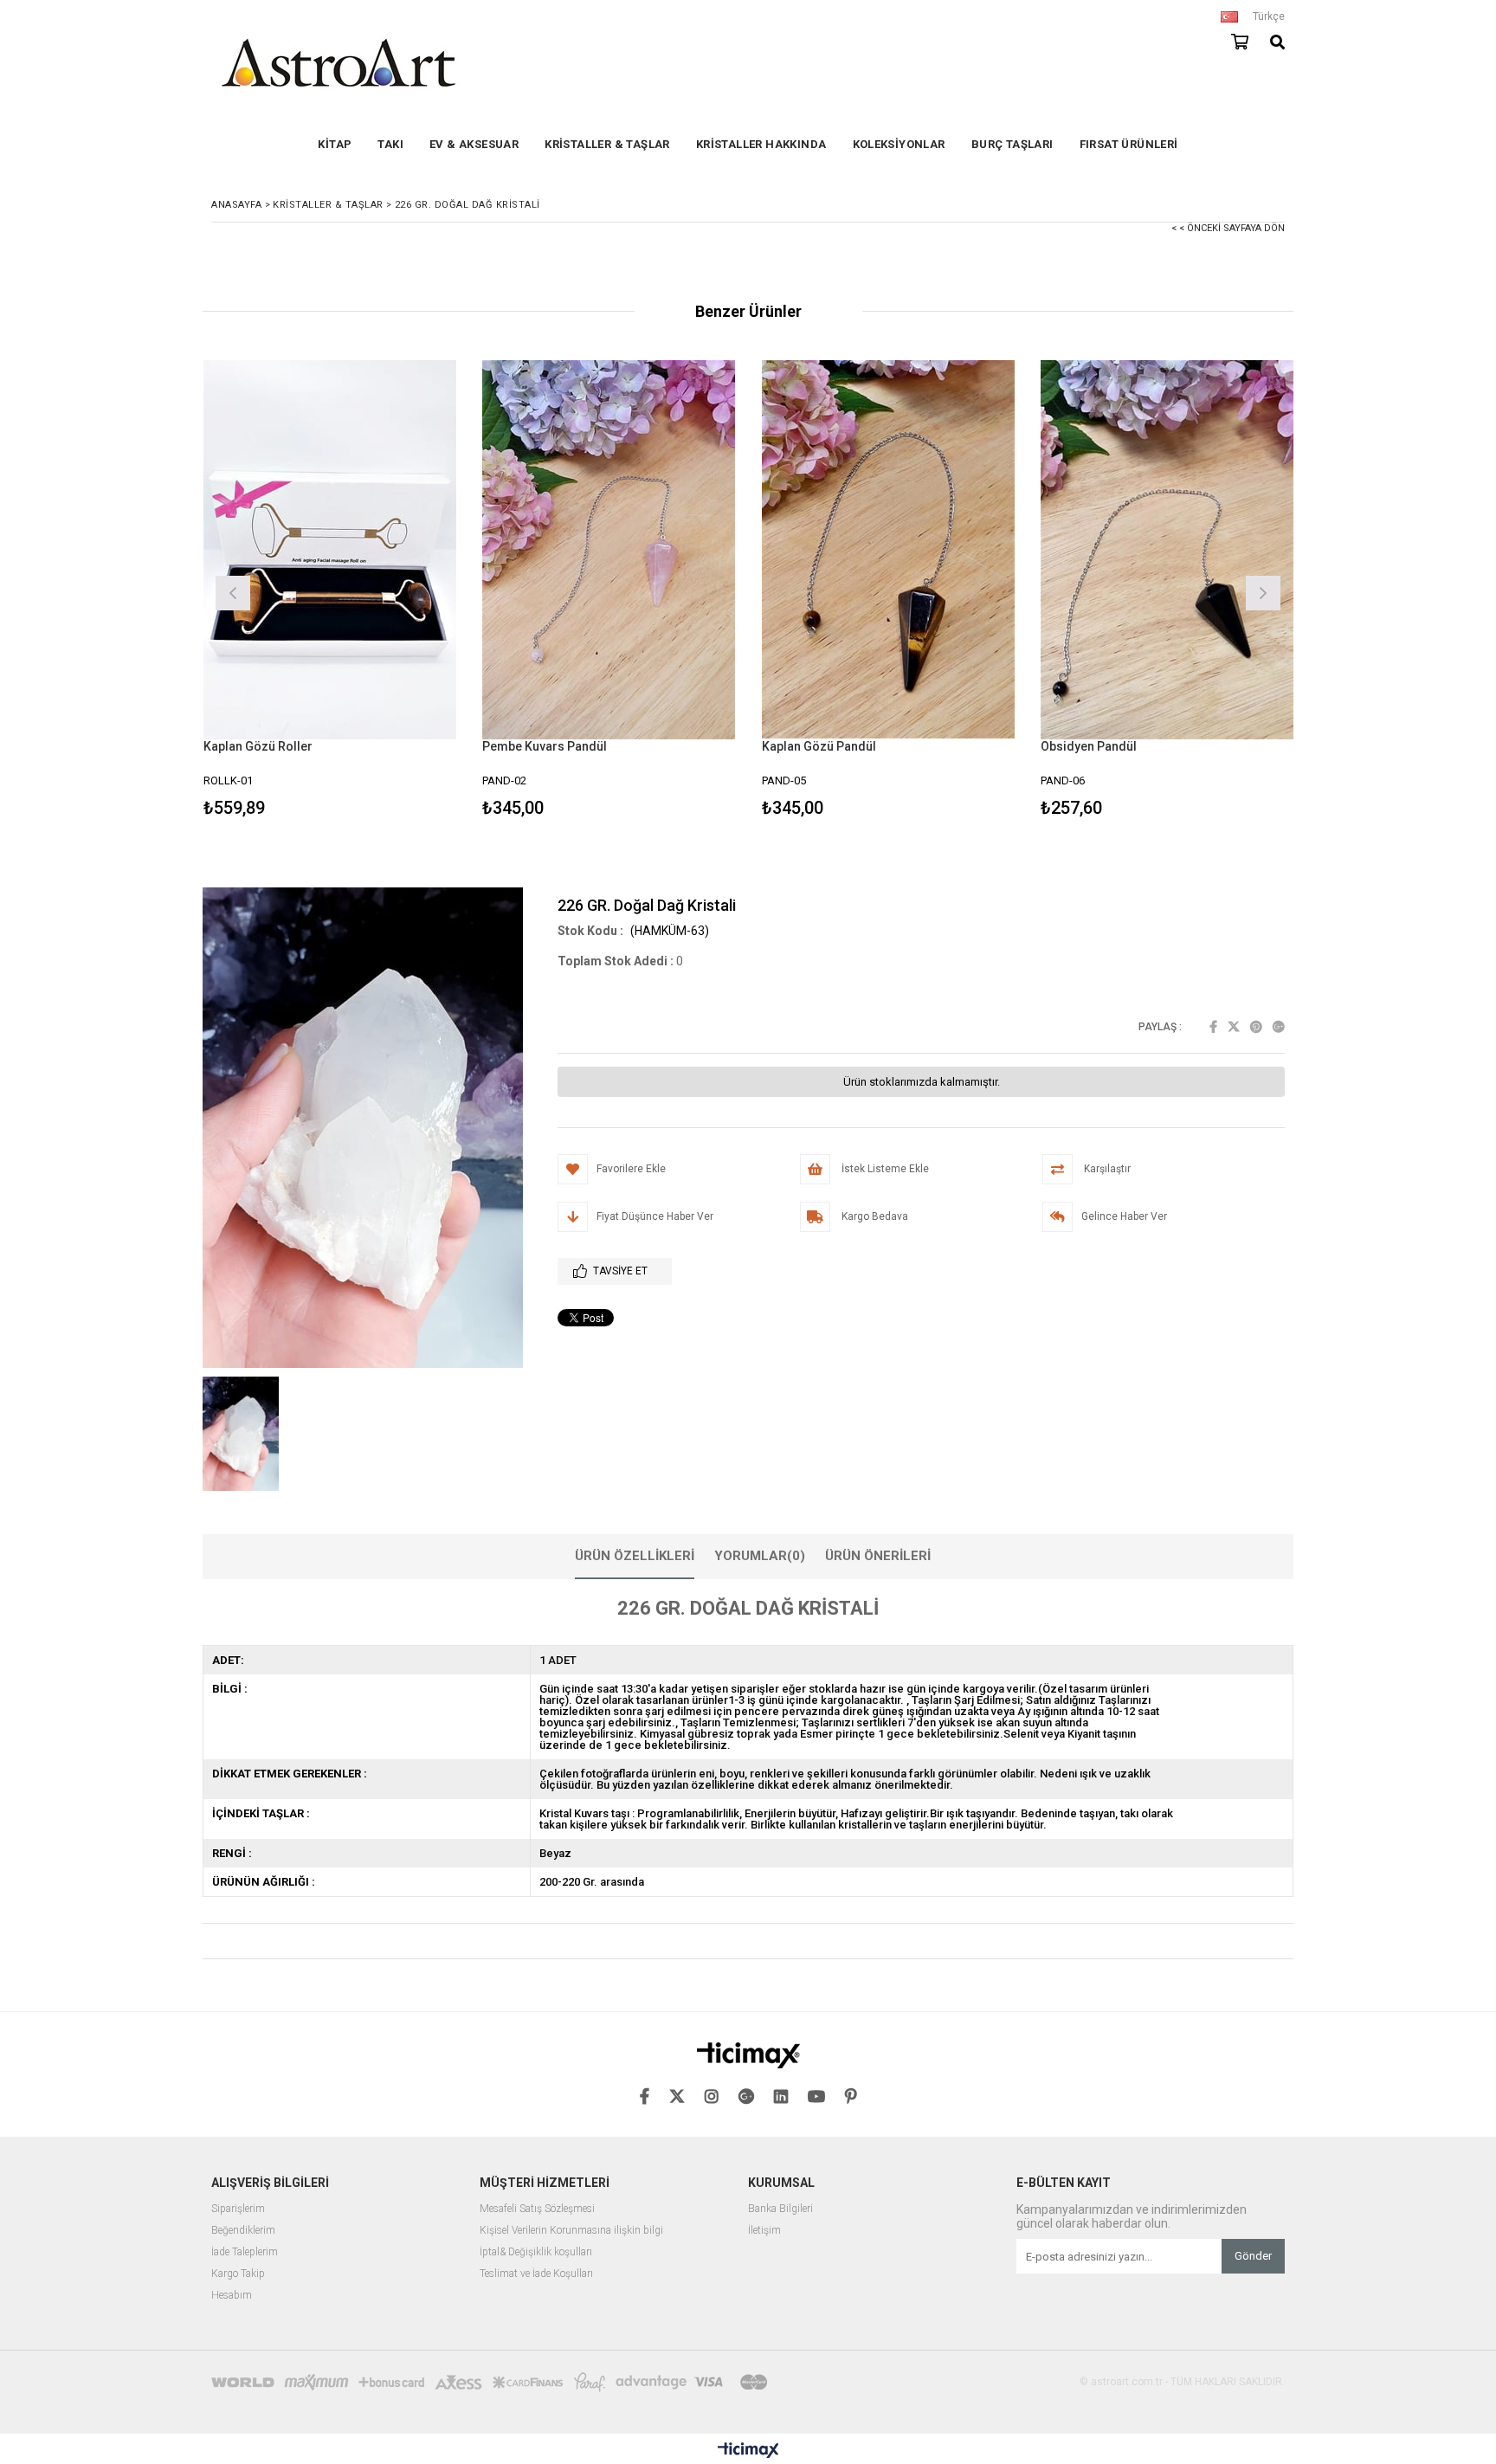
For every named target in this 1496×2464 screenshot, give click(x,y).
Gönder (1253, 2256)
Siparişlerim (238, 2209)
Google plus (1279, 1027)
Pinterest (1256, 1027)
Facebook (1213, 1027)
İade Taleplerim (245, 2252)
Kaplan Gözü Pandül (819, 746)
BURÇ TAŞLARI (1012, 144)
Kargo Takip (238, 2274)
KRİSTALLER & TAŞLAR (607, 144)
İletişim (764, 2231)
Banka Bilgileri (780, 2209)
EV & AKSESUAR (474, 144)
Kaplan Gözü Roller (258, 746)
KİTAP (335, 144)
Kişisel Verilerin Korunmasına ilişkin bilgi (571, 2231)
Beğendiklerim (243, 2231)
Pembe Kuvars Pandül (545, 746)
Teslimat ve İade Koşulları (536, 2274)
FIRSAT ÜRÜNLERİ (1129, 144)
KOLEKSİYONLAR (899, 144)
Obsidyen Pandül (1089, 746)
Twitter (1234, 1027)
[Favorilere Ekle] (329, 591)
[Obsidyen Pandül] (1167, 549)
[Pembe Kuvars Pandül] (609, 549)
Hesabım (232, 2296)
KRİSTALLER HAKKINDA (761, 144)
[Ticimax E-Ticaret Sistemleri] (748, 2451)
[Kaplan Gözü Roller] (330, 549)
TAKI (390, 144)
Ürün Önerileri (878, 1556)
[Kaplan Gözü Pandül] (889, 549)
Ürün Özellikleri (635, 1556)
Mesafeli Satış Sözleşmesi (537, 2209)
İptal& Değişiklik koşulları (536, 2252)
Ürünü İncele (391, 591)
